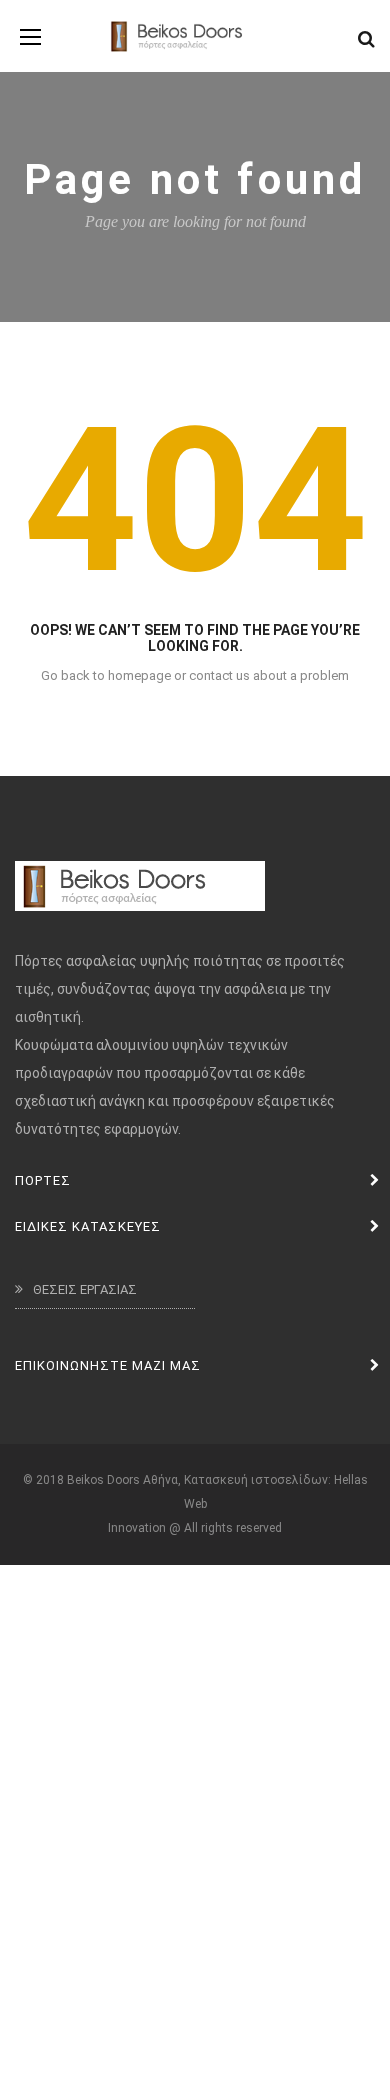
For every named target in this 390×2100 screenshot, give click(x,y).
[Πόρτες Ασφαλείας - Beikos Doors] (195, 35)
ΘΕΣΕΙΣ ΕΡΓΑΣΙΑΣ (85, 1289)
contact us (219, 675)
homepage (139, 675)
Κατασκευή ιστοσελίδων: (259, 1480)
